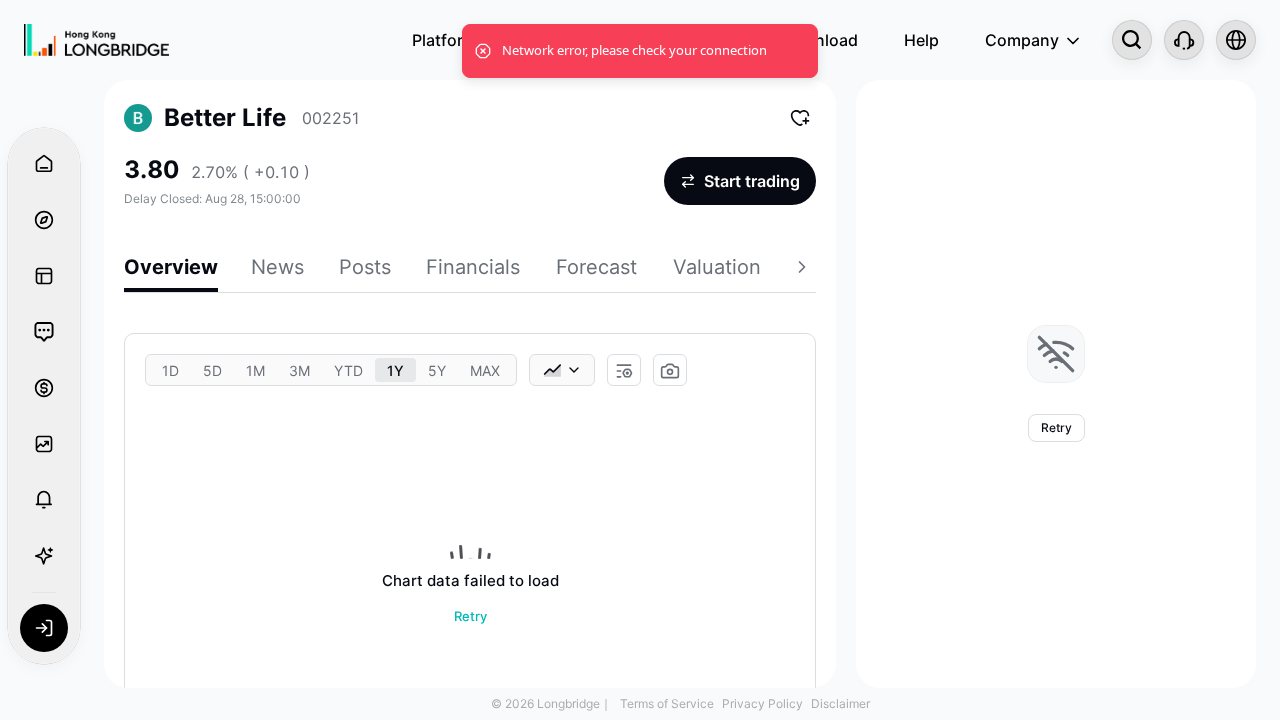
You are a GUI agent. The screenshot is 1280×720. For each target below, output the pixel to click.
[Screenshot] (670, 371)
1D (170, 370)
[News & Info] (44, 276)
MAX (485, 370)
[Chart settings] (624, 371)
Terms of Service (667, 703)
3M (299, 370)
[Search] (1132, 40)
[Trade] (44, 388)
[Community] (44, 332)
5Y (437, 370)
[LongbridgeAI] (44, 556)
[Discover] (44, 220)
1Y (395, 370)
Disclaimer (840, 703)
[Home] (96, 40)
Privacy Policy (762, 703)
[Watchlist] (44, 444)
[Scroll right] (804, 270)
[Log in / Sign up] (44, 628)
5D (212, 370)
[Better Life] (138, 118)
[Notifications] (44, 500)
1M (255, 370)
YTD (348, 370)
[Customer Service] (1184, 40)
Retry (470, 616)
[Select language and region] (1236, 40)
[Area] (562, 370)
